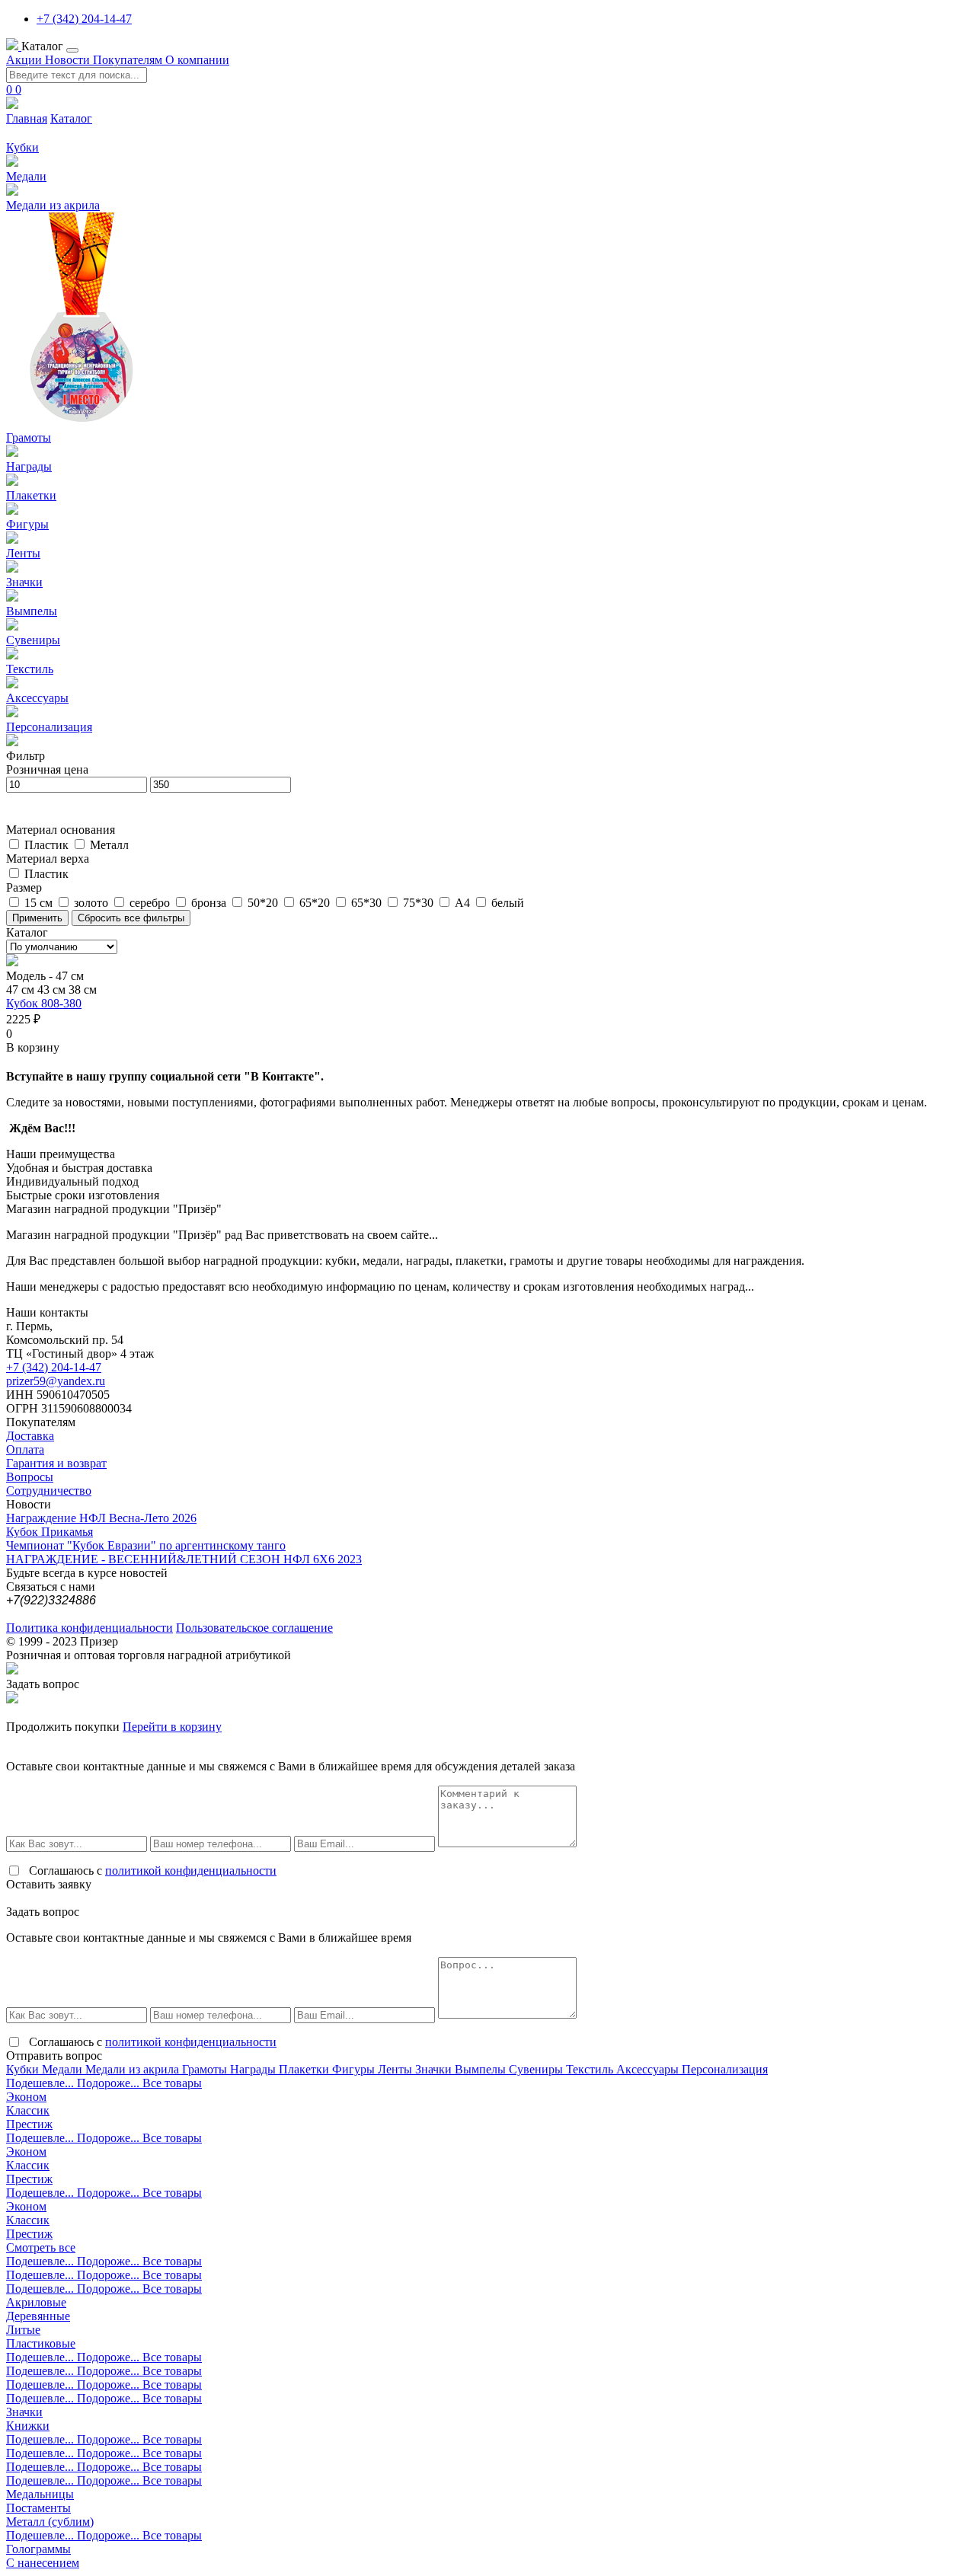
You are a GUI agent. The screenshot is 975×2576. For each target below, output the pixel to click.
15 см (40, 903)
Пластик (48, 845)
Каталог (71, 118)
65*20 (316, 903)
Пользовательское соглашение (254, 1628)
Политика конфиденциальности (90, 1628)
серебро (151, 903)
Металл (109, 845)
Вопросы (30, 1477)
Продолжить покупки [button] (63, 1727)
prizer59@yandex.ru (56, 1381)
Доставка (30, 1436)
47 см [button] (22, 990)
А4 (464, 903)
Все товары (172, 2083)
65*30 (368, 903)
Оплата (25, 1449)
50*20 (264, 903)
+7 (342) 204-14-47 (84, 19)
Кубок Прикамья (50, 1532)
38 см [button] (83, 990)
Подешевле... (42, 2083)
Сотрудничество (49, 1491)
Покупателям (129, 60)
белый (508, 903)
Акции (26, 60)
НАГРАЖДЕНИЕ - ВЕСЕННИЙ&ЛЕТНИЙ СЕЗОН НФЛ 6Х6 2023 (184, 1559)
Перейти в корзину (172, 1727)
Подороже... (110, 2083)
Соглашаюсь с (153, 1871)
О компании (197, 60)
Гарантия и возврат (56, 1463)
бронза (210, 903)
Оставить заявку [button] (49, 1884)
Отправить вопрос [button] (54, 2056)
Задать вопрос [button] (43, 1684)
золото (93, 903)
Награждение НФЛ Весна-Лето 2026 (101, 1518)
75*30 (420, 903)
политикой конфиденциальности (191, 1871)
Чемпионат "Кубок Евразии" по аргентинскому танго (146, 1545)
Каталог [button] (44, 46)
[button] (33, 1047)
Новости (69, 60)
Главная (27, 118)
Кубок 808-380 (44, 1003)
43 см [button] (53, 990)
